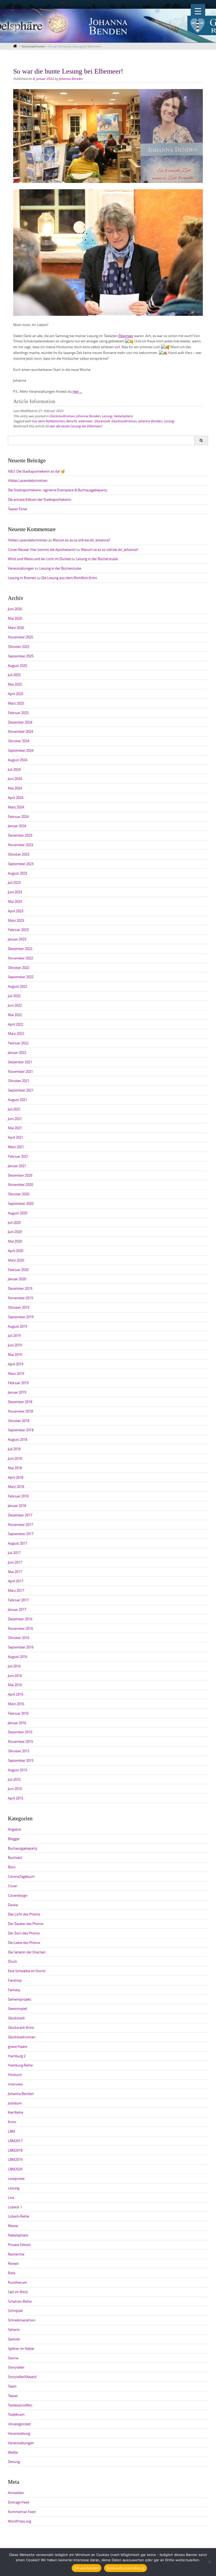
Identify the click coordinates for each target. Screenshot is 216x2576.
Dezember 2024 (20, 722)
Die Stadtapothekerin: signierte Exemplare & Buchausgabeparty (58, 490)
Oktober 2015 (19, 1751)
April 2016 (16, 1694)
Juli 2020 (14, 1222)
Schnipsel (15, 2311)
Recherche (16, 2254)
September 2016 (21, 1647)
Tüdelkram (16, 2414)
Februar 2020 (18, 1270)
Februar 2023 (18, 930)
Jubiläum (15, 2103)
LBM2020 (15, 2169)
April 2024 (16, 798)
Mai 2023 (15, 901)
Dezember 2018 (20, 1402)
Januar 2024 (17, 826)
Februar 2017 (18, 1600)
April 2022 (16, 1024)
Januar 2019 (17, 1392)
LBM (11, 2131)
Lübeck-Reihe (18, 2216)
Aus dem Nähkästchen (48, 421)
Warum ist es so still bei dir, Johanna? (81, 540)
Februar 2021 (18, 1156)
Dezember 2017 (20, 1515)
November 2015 (20, 1741)
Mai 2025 (15, 684)
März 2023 (16, 920)
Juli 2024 (14, 769)
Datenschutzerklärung (126, 2568)
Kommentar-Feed (22, 2512)
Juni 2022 (15, 1005)
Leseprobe (16, 2179)
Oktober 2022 (19, 968)
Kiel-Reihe (16, 2112)
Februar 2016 (18, 1713)
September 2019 (21, 1317)
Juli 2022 (14, 996)
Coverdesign (18, 1895)
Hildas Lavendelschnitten (28, 481)
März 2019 (16, 1374)
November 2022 (20, 958)
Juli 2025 (14, 675)
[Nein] (209, 2562)
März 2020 (16, 1260)
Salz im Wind (18, 2292)
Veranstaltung (19, 2433)
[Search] (201, 440)
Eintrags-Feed (19, 2502)
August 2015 (18, 1770)
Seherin (14, 2330)
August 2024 (18, 760)
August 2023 (18, 873)
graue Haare (18, 2046)
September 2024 (21, 750)
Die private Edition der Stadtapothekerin (40, 499)
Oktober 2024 (19, 741)
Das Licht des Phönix (24, 1914)
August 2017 (18, 1543)
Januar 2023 (17, 939)
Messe (13, 2226)
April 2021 (16, 1137)
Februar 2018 (18, 1496)
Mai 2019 (15, 1355)
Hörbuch (15, 2075)
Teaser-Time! (18, 509)
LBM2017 (15, 2141)
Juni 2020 (15, 1232)
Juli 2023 (14, 882)
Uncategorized (19, 2424)
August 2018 (18, 1439)
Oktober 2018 (19, 1421)
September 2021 (21, 1090)
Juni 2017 (15, 1562)
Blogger (14, 1839)
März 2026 (16, 628)
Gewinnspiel (17, 2009)
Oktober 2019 (19, 1307)
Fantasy (14, 1990)
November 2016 (20, 1628)
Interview (15, 2084)
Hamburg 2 (17, 2056)
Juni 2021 (15, 1119)
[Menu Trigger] (198, 11)
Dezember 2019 (20, 1288)
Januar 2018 (17, 1506)
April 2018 (16, 1477)
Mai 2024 (15, 788)
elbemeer (85, 421)
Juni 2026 (15, 609)
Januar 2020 (17, 1279)
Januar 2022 (17, 1052)
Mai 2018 (15, 1468)
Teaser (13, 2396)
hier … (77, 391)
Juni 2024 (15, 779)
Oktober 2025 (19, 647)
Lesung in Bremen (22, 578)
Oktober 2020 (19, 1194)
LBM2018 (15, 2150)
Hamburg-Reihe (20, 2065)
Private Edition (19, 2245)
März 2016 (16, 1704)
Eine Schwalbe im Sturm (27, 1971)
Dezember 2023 (20, 835)
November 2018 (20, 1411)
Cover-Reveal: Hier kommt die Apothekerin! (42, 550)
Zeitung (14, 2462)
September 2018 (21, 1430)
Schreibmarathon (22, 2320)
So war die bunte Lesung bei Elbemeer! (73, 426)
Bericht (71, 421)
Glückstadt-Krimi (21, 2027)
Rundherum (17, 2282)
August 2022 (18, 986)
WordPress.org (19, 2521)
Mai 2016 (15, 1685)
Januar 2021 (17, 1166)
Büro (12, 1867)
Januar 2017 (17, 1609)
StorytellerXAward (22, 2377)
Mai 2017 (15, 1572)
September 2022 (21, 977)
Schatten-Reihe (20, 2301)
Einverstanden (87, 2568)
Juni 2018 (15, 1458)
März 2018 (16, 1487)
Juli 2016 (14, 1666)
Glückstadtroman (62, 416)
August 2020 (18, 1213)
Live (11, 2197)
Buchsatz (15, 1857)
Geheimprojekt (20, 1999)
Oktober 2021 (19, 1081)
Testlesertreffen (20, 2405)
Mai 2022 (15, 1015)
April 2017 (16, 1581)
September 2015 (21, 1760)
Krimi (12, 2122)
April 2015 (16, 1798)
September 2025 (21, 656)
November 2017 (20, 1525)
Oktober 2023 (19, 854)
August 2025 (18, 666)
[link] (126, 336)
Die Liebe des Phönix (24, 1943)
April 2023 (16, 911)
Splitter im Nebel (21, 2349)
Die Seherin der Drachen (27, 1952)
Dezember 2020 (20, 1175)
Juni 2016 (15, 1676)
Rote (12, 2273)
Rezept (13, 2263)
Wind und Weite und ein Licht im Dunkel (39, 559)
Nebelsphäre (123, 416)
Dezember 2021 (20, 1062)
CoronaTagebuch (21, 1876)
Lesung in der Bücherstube (97, 559)
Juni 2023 (15, 892)
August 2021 (18, 1100)
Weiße (13, 2452)
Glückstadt (102, 421)
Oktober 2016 (19, 1638)
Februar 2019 (18, 1383)
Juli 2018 (14, 1449)
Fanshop (15, 1980)
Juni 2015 (15, 1789)
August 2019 (18, 1326)
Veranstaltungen (21, 568)
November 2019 (20, 1298)
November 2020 (20, 1185)
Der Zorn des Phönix (24, 1933)
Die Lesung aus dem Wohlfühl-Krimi (69, 578)
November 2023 (20, 845)
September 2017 (21, 1534)
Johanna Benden (71, 79)
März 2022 (16, 1034)
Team (12, 2386)
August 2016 (18, 1657)
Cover (13, 1886)
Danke (13, 1905)
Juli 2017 (14, 1553)
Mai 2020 (15, 1241)
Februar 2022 (18, 1043)
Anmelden (16, 2493)
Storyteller (16, 2367)
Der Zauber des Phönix (26, 1924)
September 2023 (21, 864)
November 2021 (20, 1071)
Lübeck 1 (15, 2207)
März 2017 (16, 1590)
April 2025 (16, 694)
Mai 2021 (15, 1128)
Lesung (107, 416)
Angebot (15, 1829)
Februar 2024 (18, 817)
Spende (14, 2339)
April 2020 (16, 1251)
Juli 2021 (14, 1109)
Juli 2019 (14, 1336)
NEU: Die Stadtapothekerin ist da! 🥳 (36, 471)
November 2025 (20, 637)
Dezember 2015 (20, 1732)
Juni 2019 (15, 1345)
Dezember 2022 (20, 949)
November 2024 (20, 731)
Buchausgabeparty (23, 1848)
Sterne (13, 2358)
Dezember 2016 (20, 1619)
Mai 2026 (15, 618)
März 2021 (16, 1147)
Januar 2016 (17, 1723)
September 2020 (21, 1204)
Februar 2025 (18, 713)
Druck (13, 1961)
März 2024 (16, 807)
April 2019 (16, 1364)
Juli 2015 (14, 1779)
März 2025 (16, 703)
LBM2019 (15, 2160)
